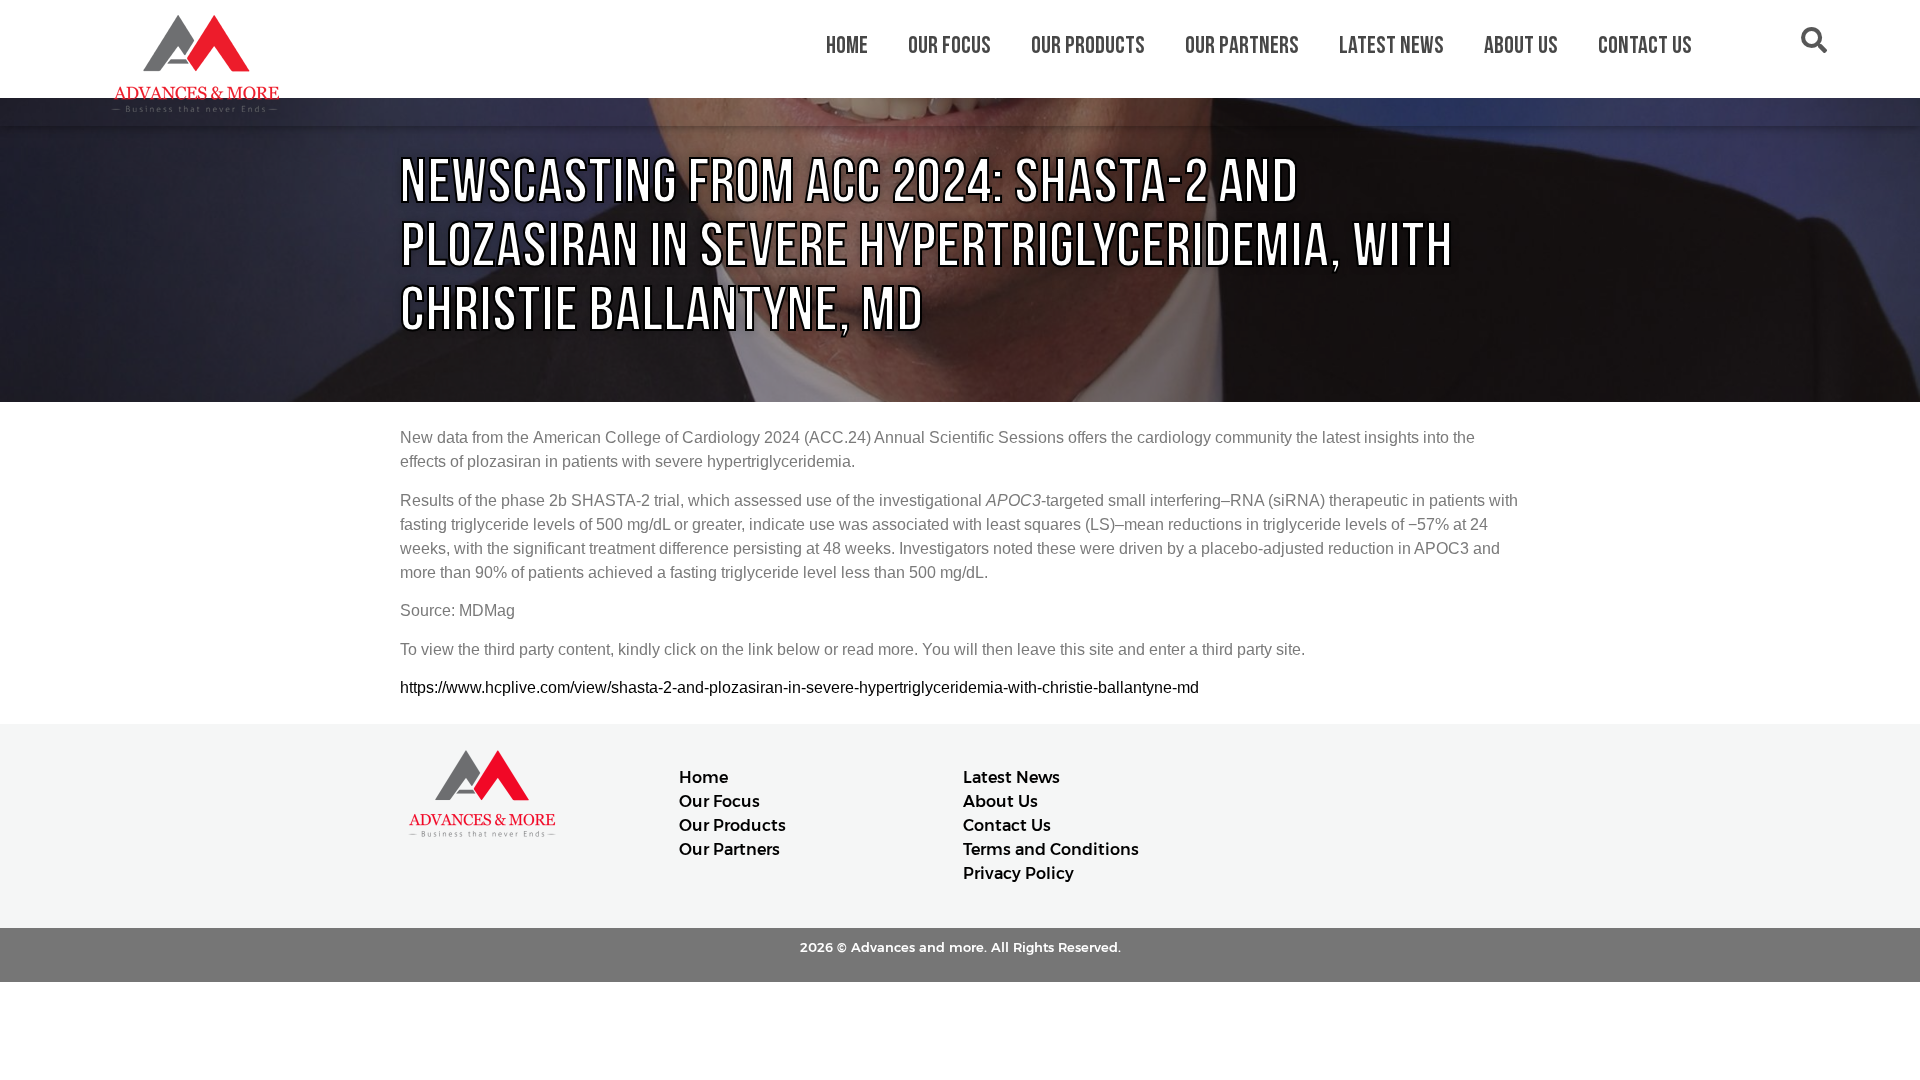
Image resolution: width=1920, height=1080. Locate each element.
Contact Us (1645, 45)
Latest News (1391, 45)
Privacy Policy (1018, 873)
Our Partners (1242, 45)
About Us (1521, 45)
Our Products (1088, 45)
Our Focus (949, 45)
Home (847, 45)
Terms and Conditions (1051, 849)
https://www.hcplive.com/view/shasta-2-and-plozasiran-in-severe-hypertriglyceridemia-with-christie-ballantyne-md (799, 687)
